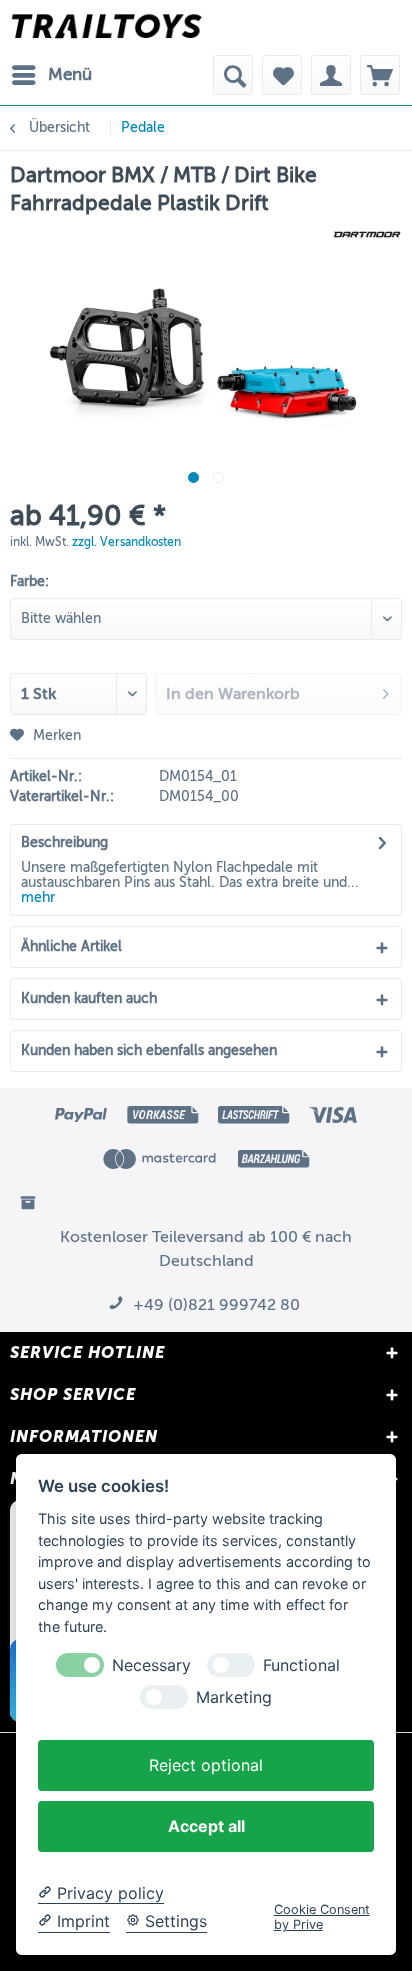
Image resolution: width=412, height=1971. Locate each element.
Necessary (151, 1665)
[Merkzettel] (282, 75)
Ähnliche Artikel (71, 946)
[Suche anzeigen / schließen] (233, 75)
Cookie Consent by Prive (322, 1917)
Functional (301, 1665)
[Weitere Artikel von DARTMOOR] (367, 234)
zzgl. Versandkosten (126, 542)
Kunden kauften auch (89, 998)
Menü (70, 74)
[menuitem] (51, 75)
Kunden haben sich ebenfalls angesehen (149, 1050)
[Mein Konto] (331, 75)
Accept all (206, 1826)
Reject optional (206, 1765)
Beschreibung (64, 842)
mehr (38, 897)
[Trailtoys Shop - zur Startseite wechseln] (106, 27)
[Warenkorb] (380, 75)
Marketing (234, 1697)
